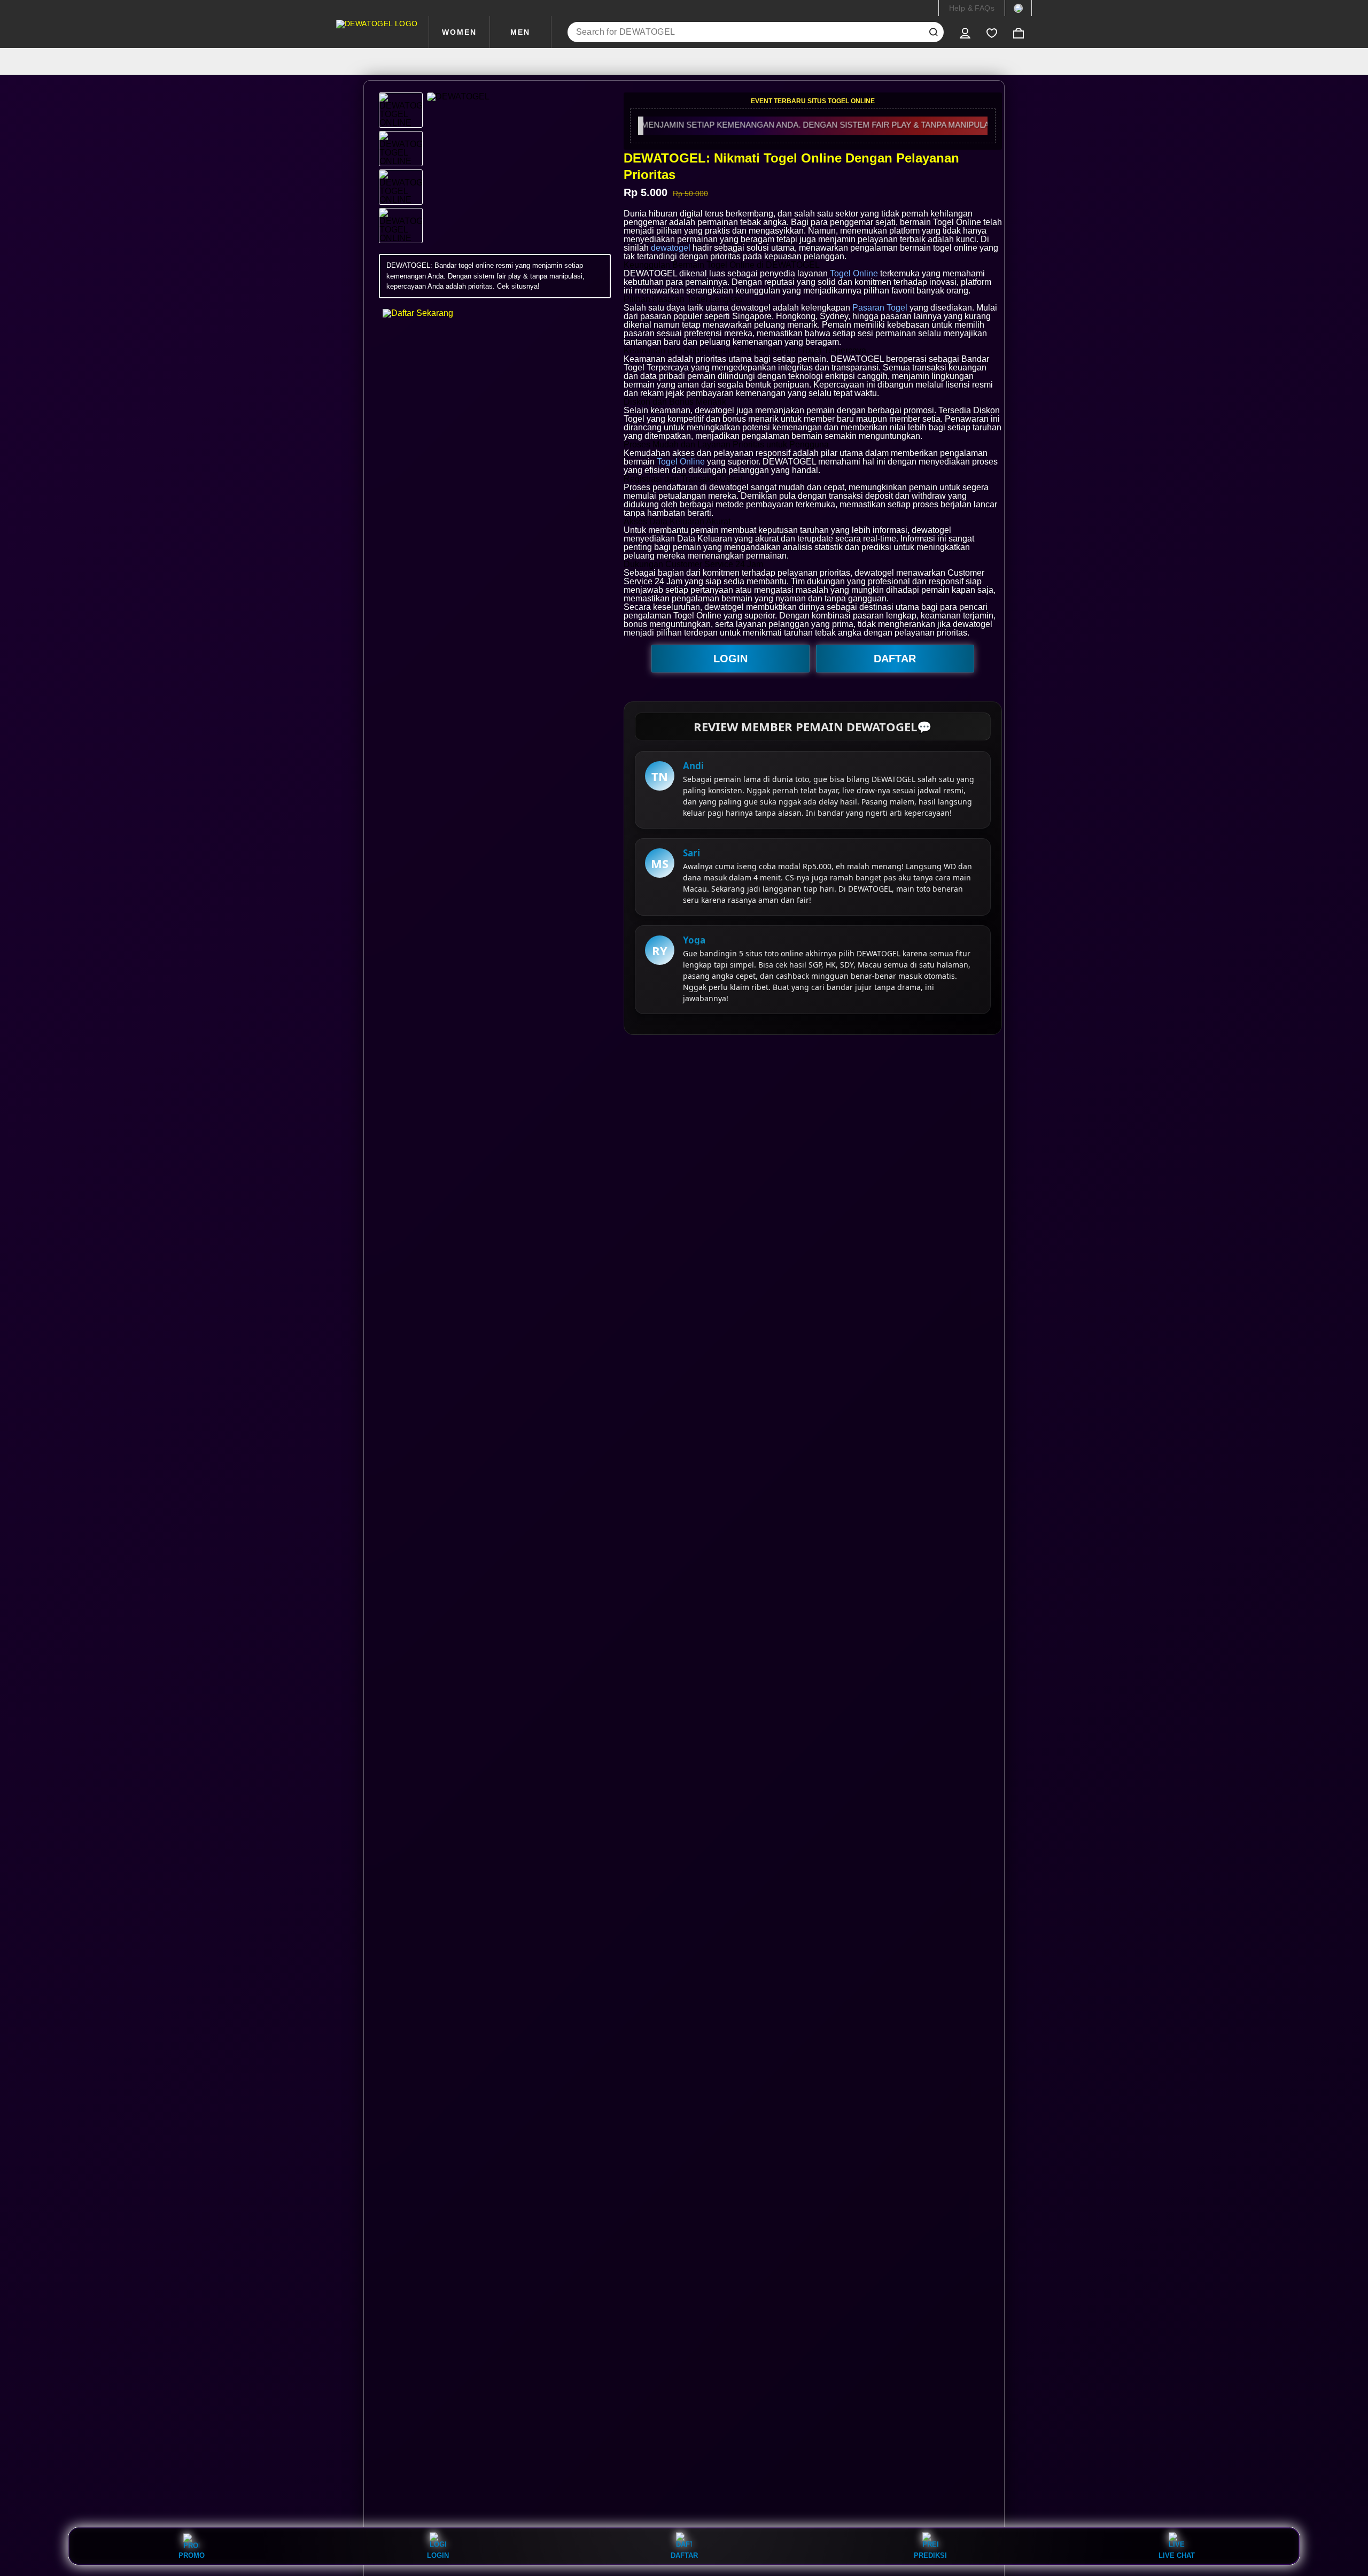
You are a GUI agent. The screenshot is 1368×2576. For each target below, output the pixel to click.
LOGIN (730, 659)
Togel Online (854, 273)
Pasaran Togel (880, 308)
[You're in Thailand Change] (1018, 8)
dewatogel (671, 248)
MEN (520, 32)
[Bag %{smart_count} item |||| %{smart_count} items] (1019, 32)
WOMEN (459, 32)
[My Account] (965, 32)
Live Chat (1177, 2555)
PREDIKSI (930, 2555)
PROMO (192, 2555)
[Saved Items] (992, 32)
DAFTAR (895, 659)
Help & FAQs (972, 8)
